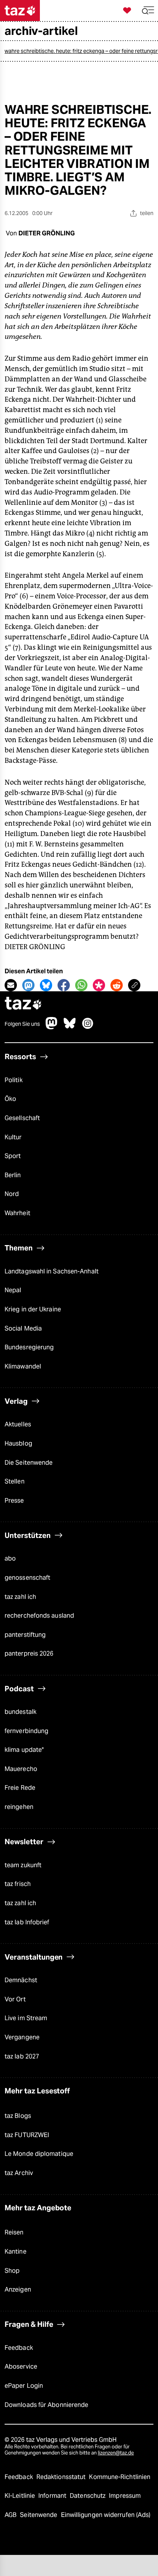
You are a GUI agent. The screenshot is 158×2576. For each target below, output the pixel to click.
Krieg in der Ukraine (33, 1309)
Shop (12, 2271)
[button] (148, 11)
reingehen (19, 1807)
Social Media (23, 1328)
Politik (14, 1080)
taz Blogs (18, 2116)
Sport (13, 1156)
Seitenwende (39, 2515)
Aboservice (21, 2367)
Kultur (13, 1137)
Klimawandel (23, 1366)
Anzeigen (18, 2289)
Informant (53, 2496)
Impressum (125, 2496)
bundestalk (21, 1712)
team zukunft (23, 1865)
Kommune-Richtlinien (120, 2477)
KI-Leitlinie (21, 2496)
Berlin (13, 1175)
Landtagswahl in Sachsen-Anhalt (52, 1271)
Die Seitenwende (29, 1463)
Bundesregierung (29, 1347)
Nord (12, 1194)
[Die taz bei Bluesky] (70, 1027)
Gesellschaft (22, 1118)
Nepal (13, 1290)
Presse (14, 1501)
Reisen (14, 2232)
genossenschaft (27, 1578)
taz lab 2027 (22, 2056)
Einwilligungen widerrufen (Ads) (106, 2515)
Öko (10, 1099)
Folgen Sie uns (22, 1024)
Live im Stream (26, 2018)
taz (23, 1004)
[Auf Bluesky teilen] (46, 985)
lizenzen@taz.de (116, 2453)
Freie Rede (20, 1788)
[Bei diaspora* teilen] (99, 985)
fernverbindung (26, 1731)
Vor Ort (15, 1999)
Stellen (15, 1481)
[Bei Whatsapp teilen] (81, 985)
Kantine (16, 2252)
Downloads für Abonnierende (46, 2405)
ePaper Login (24, 2386)
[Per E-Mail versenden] (11, 985)
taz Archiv (19, 2173)
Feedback (19, 2348)
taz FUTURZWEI (27, 2135)
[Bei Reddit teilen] (117, 985)
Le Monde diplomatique (39, 2154)
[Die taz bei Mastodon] (52, 1027)
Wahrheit (17, 1213)
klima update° (24, 1750)
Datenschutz (88, 2496)
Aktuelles (18, 1424)
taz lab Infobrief (27, 1922)
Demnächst (21, 1980)
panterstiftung (25, 1635)
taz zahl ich (20, 1597)
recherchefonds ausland (39, 1616)
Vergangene (22, 2037)
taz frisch (18, 1884)
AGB (11, 2515)
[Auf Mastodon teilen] (28, 985)
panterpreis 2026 (29, 1654)
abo (10, 1558)
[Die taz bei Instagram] (88, 1027)
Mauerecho (21, 1769)
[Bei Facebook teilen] (64, 985)
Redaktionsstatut (62, 2477)
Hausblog (18, 1443)
